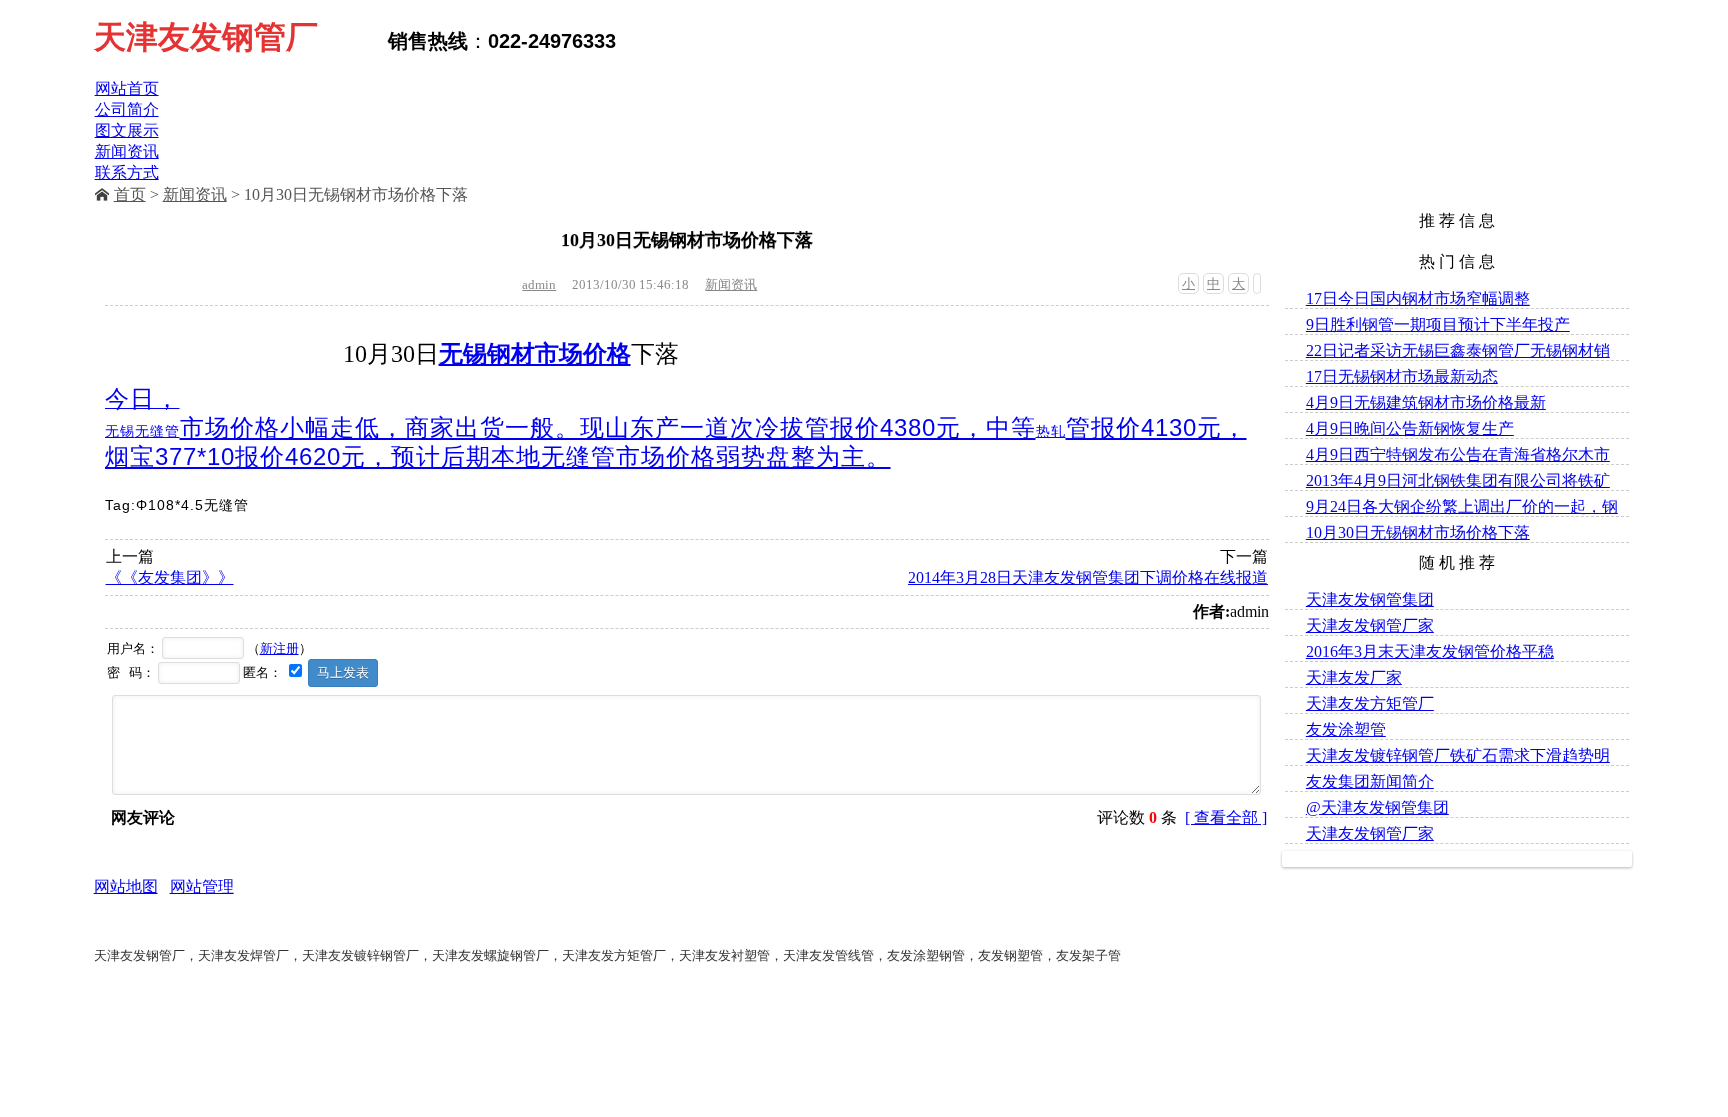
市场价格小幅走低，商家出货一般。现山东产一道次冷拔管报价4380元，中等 (608, 427)
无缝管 (157, 431)
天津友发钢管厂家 (1370, 625)
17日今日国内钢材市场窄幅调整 (1418, 298)
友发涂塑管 (1346, 729)
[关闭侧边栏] (1257, 283)
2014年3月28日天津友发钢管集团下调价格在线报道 (1088, 577)
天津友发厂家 (1354, 677)
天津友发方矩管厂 (1370, 703)
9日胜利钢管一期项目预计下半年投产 (1438, 324)
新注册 (279, 648)
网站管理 (202, 886)
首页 (130, 194)
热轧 (1051, 431)
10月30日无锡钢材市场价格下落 (1418, 532)
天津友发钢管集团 (1370, 599)
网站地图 (126, 886)
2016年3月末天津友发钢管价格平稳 (1430, 651)
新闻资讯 (195, 194)
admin (539, 284)
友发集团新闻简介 (1370, 781)
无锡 (120, 431)
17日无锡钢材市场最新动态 (1402, 376)
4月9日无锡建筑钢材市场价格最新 (1426, 402)
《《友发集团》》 (170, 577)
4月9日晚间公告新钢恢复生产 (1410, 428)
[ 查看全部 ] (1226, 817)
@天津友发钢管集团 (1377, 807)
